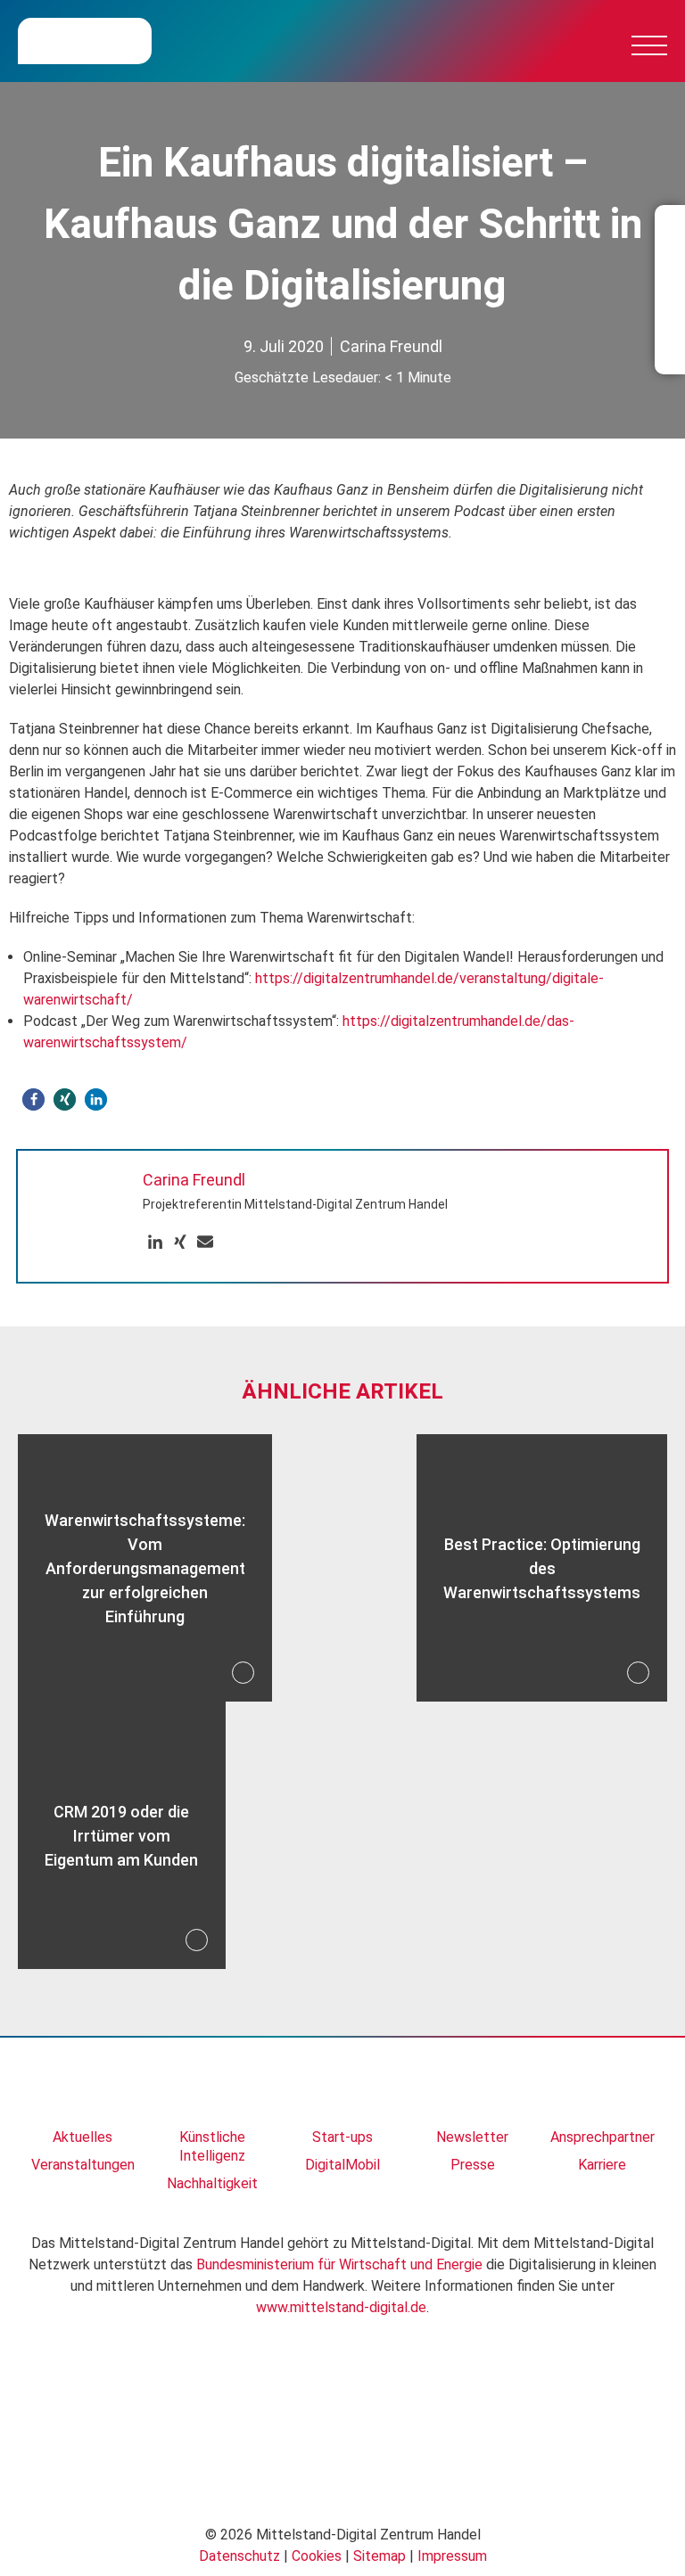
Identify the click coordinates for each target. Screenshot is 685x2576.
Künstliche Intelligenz (212, 2146)
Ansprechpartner (602, 2137)
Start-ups (342, 2137)
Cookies (317, 2556)
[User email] (205, 1243)
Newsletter (472, 2137)
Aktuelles (83, 2137)
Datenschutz (239, 2556)
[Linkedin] (155, 1243)
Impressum (452, 2556)
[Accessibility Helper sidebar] (21, 2555)
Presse (473, 2165)
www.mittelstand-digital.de (341, 2307)
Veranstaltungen (83, 2165)
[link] (83, 2091)
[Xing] (180, 1243)
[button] (33, 1099)
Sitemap (380, 2556)
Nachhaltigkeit (212, 2183)
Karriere (602, 2165)
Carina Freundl (391, 346)
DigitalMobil (342, 2165)
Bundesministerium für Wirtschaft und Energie (339, 2264)
